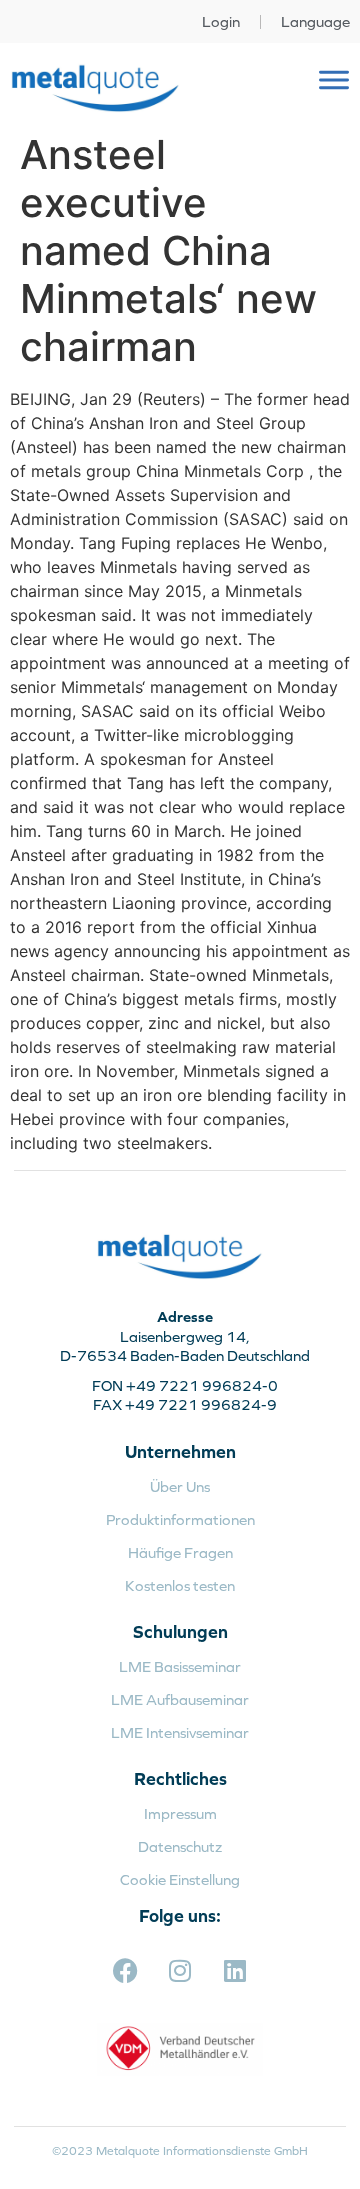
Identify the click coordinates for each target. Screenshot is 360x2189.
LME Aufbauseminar (180, 1699)
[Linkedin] (235, 1970)
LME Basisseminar (180, 1666)
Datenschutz (180, 1846)
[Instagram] (180, 1970)
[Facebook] (125, 1970)
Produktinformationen (180, 1519)
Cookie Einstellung (180, 1879)
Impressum (180, 1813)
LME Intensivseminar (180, 1732)
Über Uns (180, 1486)
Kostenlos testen (180, 1585)
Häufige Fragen (180, 1552)
